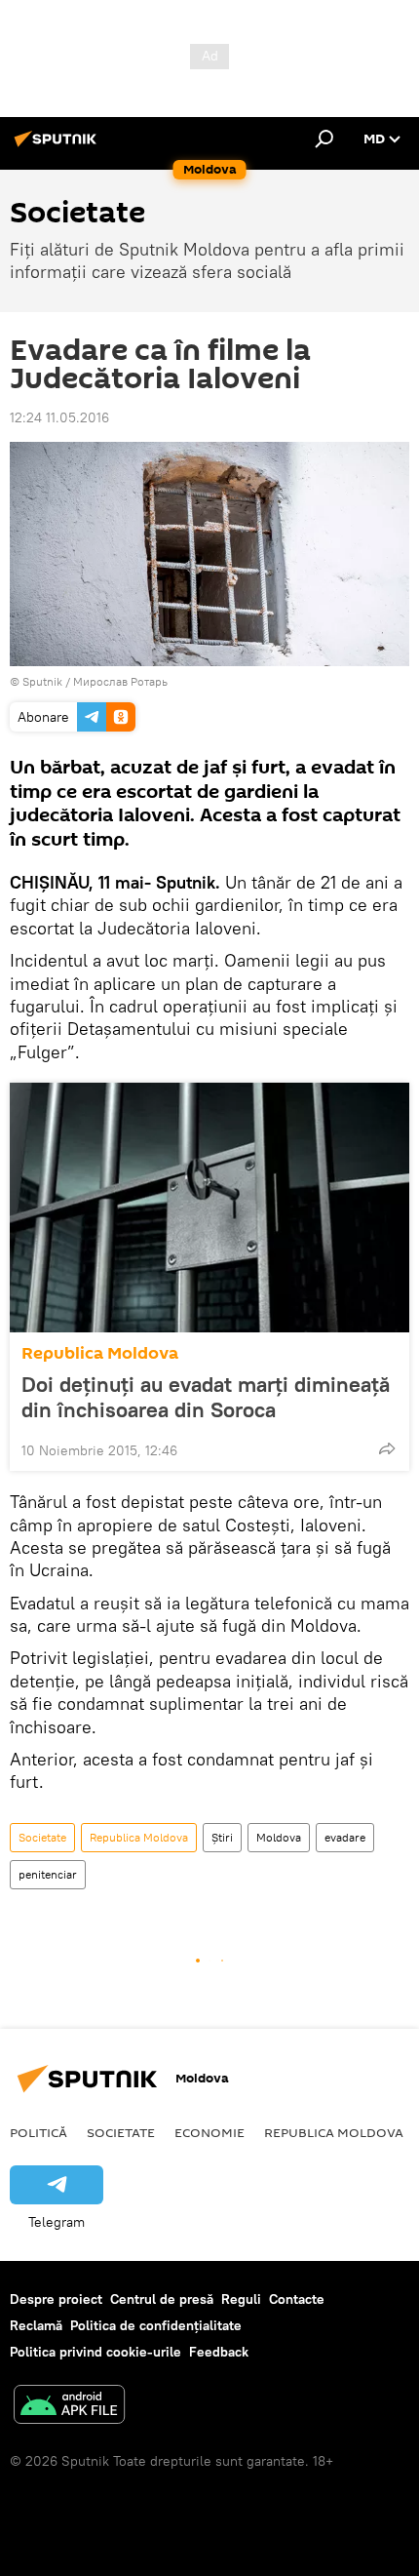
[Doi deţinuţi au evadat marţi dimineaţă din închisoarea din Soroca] (209, 1208)
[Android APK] (69, 2407)
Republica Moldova (100, 1353)
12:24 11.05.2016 (59, 417)
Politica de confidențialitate (156, 2325)
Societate (42, 1837)
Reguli (241, 2299)
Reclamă (36, 2325)
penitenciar (48, 1874)
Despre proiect (56, 2299)
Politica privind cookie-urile (95, 2352)
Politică (38, 2132)
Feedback (219, 2352)
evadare (345, 1837)
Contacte (297, 2299)
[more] (387, 1448)
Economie (209, 2132)
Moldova (279, 1837)
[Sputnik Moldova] (58, 146)
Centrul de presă (162, 2299)
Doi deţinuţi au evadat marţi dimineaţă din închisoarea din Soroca (206, 1397)
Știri (222, 1837)
